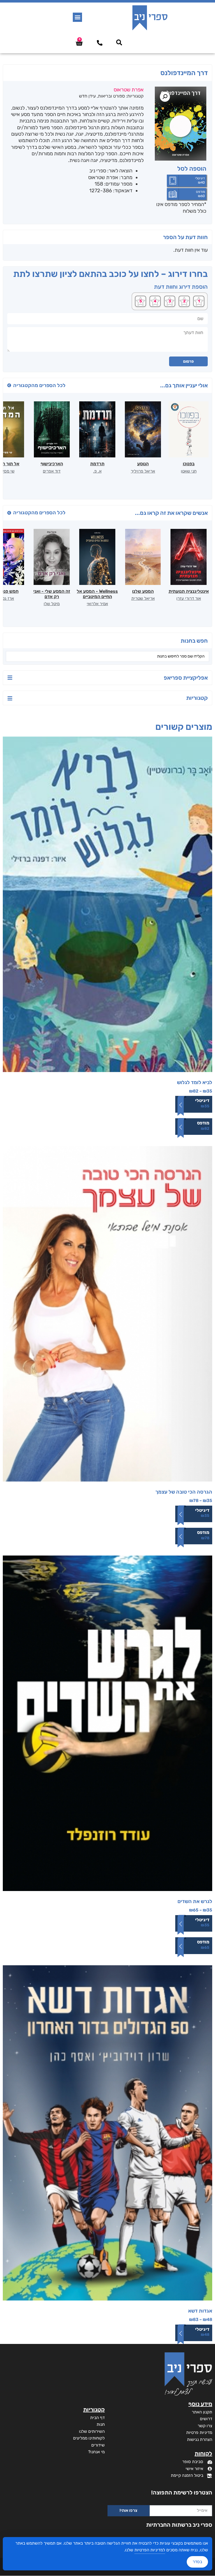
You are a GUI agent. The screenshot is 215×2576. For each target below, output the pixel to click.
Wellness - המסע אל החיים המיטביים (97, 594)
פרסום (188, 361)
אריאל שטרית (143, 598)
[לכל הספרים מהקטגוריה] (9, 385)
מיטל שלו (52, 604)
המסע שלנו (143, 591)
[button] (77, 17)
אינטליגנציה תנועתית (189, 591)
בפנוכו (189, 464)
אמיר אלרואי (97, 604)
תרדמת (97, 464)
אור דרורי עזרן (189, 598)
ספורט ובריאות (111, 96)
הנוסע (143, 464)
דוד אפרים (52, 471)
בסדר (197, 2562)
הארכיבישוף (52, 464)
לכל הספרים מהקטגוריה (39, 385)
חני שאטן (189, 471)
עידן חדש (87, 96)
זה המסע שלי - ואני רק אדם (52, 594)
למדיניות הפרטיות (150, 2550)
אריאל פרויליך (143, 471)
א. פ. (97, 471)
